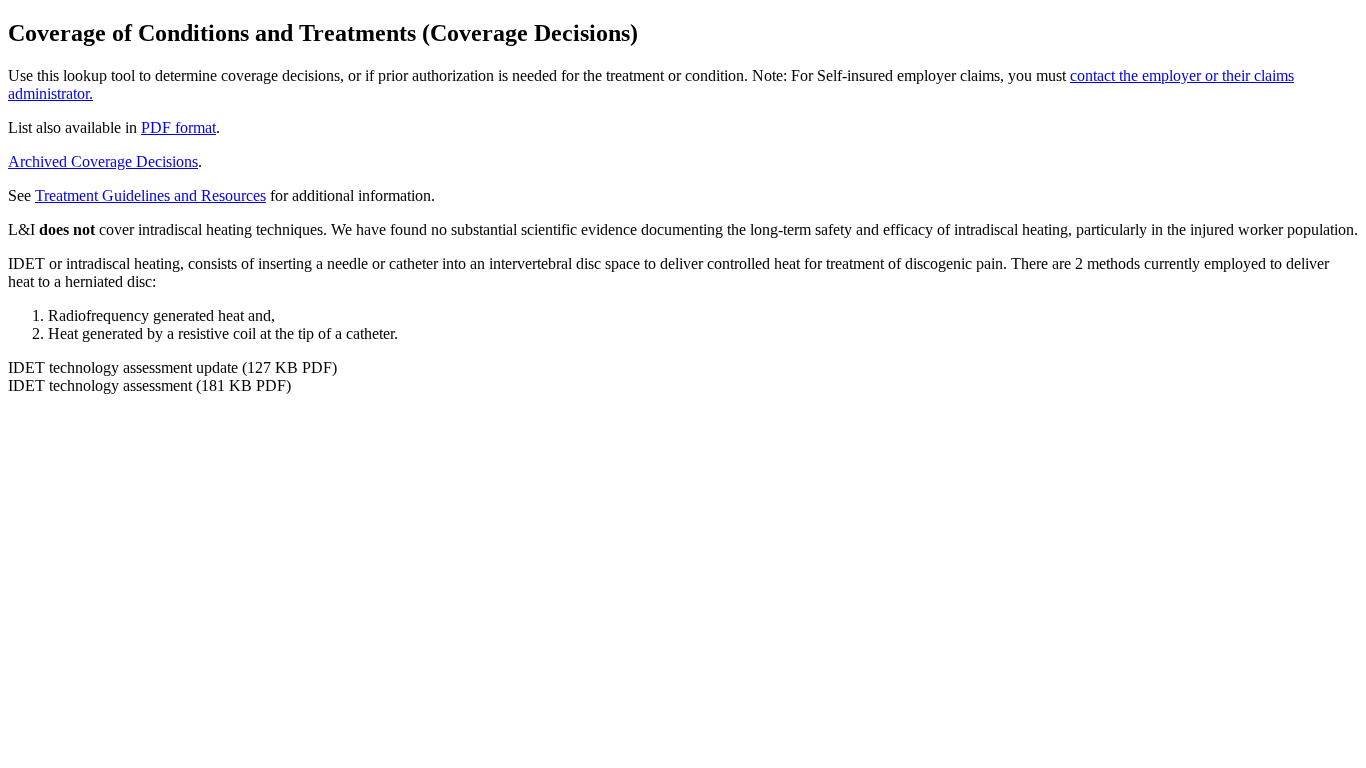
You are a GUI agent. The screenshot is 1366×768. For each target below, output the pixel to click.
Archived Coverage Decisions (103, 161)
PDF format (178, 127)
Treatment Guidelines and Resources (150, 195)
